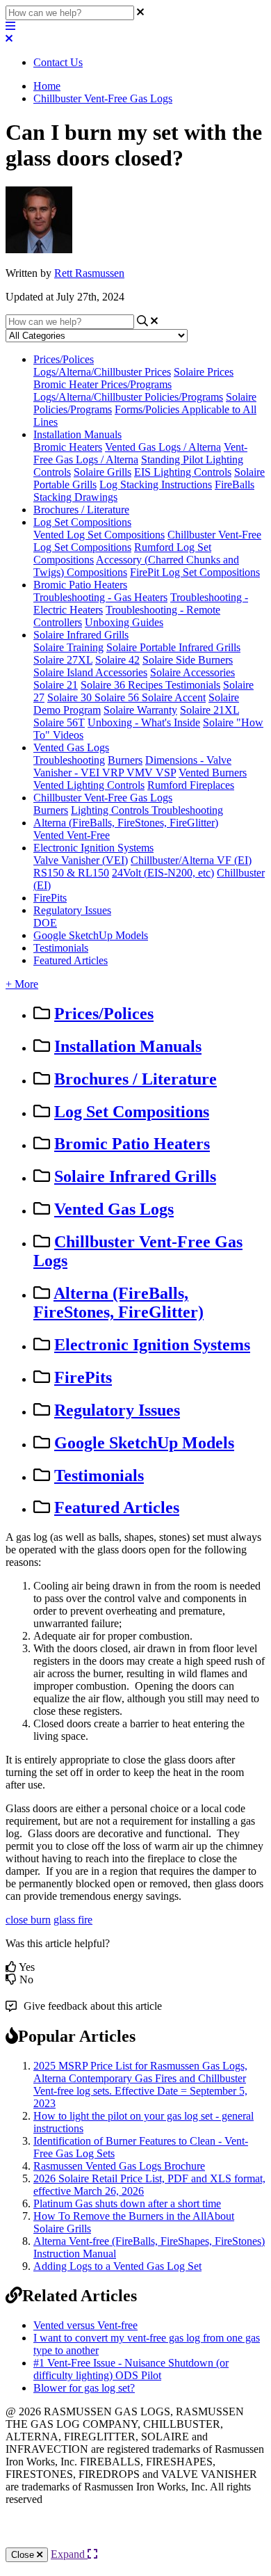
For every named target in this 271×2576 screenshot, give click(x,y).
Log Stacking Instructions (156, 485)
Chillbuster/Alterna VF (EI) (191, 860)
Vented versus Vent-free (85, 2325)
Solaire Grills (102, 472)
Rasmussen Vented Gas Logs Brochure (119, 2166)
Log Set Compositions (82, 522)
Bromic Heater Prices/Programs (102, 384)
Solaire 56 (118, 697)
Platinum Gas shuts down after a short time (127, 2203)
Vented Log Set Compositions (99, 535)
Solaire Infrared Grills (81, 635)
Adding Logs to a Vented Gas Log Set (117, 2266)
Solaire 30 (71, 697)
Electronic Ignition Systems (93, 848)
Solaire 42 (117, 660)
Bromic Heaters (68, 447)
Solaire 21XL (210, 710)
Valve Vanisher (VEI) (81, 860)
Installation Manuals (77, 434)
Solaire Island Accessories (90, 672)
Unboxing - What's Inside (144, 722)
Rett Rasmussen (89, 273)
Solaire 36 (104, 685)
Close (24, 2555)
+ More (22, 984)
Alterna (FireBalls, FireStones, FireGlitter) (126, 823)
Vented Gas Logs (71, 747)
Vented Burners (213, 773)
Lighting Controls (111, 810)
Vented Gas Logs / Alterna (163, 447)
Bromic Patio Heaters (80, 585)
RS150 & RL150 (71, 873)
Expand (69, 2554)
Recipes (147, 685)
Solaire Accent (174, 697)
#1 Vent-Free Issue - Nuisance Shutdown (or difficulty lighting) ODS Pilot (131, 2369)
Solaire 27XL (63, 660)
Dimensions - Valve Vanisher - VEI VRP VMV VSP (132, 766)
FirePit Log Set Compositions (195, 572)
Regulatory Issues (72, 910)
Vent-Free (88, 835)
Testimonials (193, 685)
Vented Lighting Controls (89, 785)
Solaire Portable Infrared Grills (173, 647)
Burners (125, 760)
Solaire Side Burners (188, 660)
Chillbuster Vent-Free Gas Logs (103, 98)
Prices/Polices (64, 359)
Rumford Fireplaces (191, 785)
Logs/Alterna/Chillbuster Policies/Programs (128, 397)
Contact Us (58, 62)
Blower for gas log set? (84, 2388)
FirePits (50, 898)
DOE (45, 923)
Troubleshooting (69, 760)
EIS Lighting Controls (183, 472)
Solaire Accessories (192, 672)
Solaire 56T (59, 722)
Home (47, 86)
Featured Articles (71, 960)
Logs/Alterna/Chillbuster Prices (102, 372)
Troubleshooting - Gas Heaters (100, 597)
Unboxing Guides (124, 622)
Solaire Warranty (140, 710)
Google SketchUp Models (91, 935)
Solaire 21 (56, 685)
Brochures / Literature (81, 510)
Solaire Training (68, 647)
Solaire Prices (204, 372)
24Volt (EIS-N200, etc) (163, 873)
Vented (50, 835)
